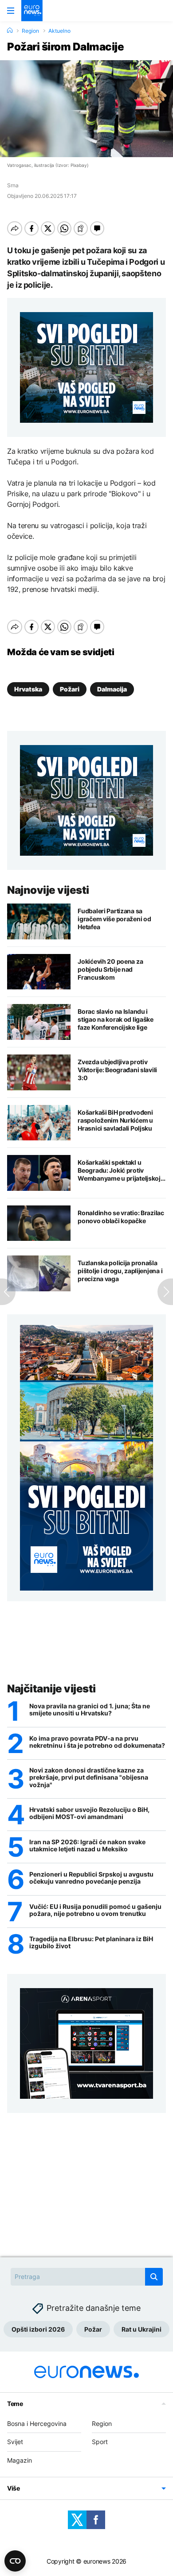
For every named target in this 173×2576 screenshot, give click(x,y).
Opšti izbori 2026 (38, 2329)
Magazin (20, 2460)
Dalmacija (112, 689)
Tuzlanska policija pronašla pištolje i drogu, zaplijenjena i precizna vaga (120, 1271)
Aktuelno (59, 31)
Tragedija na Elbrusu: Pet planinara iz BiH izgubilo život (91, 1943)
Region (30, 31)
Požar (93, 2329)
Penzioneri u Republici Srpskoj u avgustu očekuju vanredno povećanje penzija (91, 1878)
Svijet (15, 2442)
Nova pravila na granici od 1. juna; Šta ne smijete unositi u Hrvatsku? (90, 1710)
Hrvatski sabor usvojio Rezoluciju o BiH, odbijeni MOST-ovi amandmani (89, 1813)
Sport (100, 2442)
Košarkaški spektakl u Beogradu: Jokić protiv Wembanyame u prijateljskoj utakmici (119, 1170)
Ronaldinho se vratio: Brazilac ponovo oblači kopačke (121, 1217)
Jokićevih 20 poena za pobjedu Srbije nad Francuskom (110, 969)
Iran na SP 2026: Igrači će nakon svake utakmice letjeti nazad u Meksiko (87, 1846)
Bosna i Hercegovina (37, 2423)
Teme (15, 2404)
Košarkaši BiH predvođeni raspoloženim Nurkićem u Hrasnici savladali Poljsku (115, 1120)
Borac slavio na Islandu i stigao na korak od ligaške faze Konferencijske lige (116, 1019)
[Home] (10, 31)
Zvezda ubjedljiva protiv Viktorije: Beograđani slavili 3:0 (117, 1070)
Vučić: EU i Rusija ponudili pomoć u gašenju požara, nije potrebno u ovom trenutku (95, 1910)
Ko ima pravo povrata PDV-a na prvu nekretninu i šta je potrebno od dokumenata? (97, 1742)
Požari (70, 689)
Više (14, 2488)
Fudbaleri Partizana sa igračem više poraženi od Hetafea (114, 919)
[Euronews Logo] (32, 11)
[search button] (154, 2277)
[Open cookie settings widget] (15, 2561)
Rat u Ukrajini (142, 2329)
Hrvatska (28, 689)
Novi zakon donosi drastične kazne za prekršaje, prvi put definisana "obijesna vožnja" (89, 1778)
